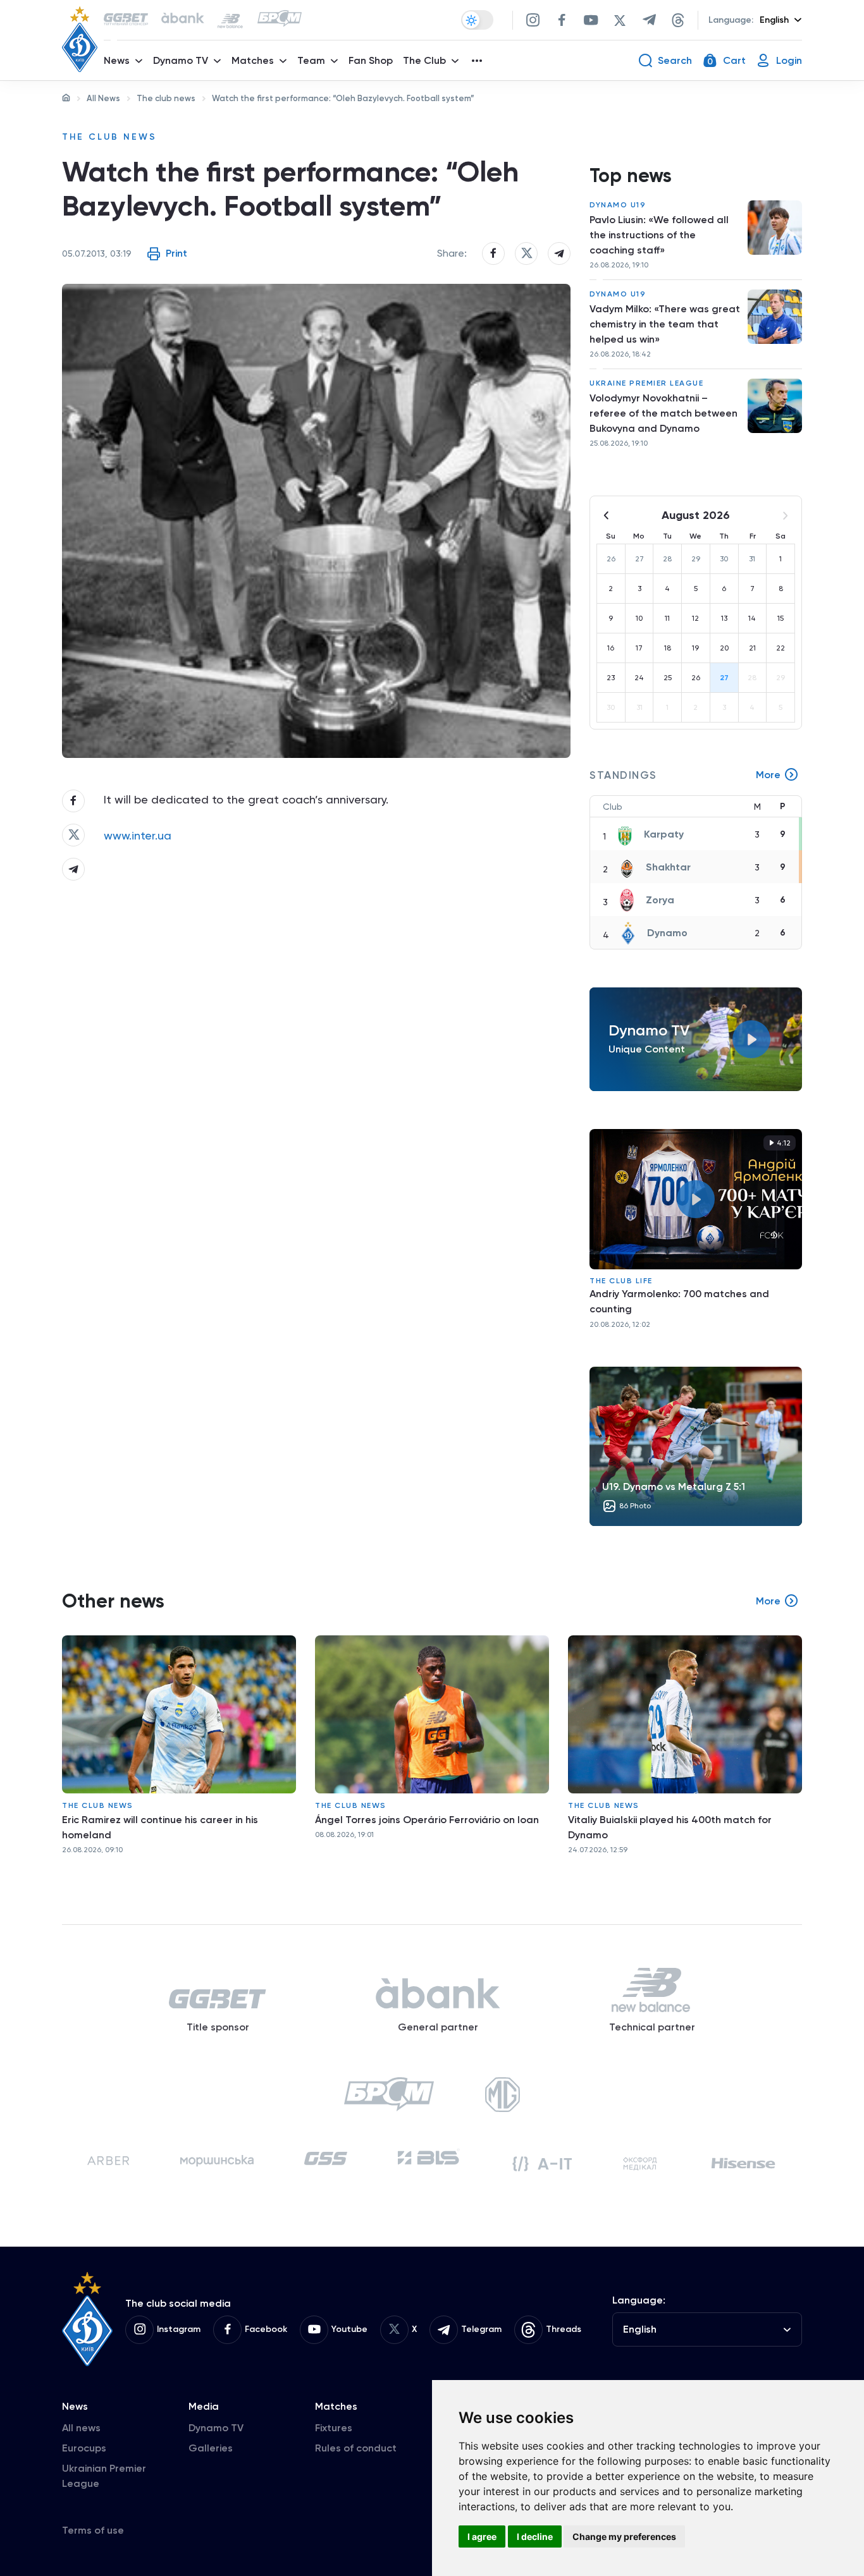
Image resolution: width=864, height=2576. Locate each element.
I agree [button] (482, 2536)
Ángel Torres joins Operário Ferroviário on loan (427, 1820)
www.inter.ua (138, 835)
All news (81, 2428)
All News (103, 98)
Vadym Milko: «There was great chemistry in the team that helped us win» (665, 324)
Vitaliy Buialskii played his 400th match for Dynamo (670, 1827)
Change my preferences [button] (624, 2536)
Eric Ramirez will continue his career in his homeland (160, 1827)
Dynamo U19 (618, 205)
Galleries (211, 2448)
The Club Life (621, 1281)
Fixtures (334, 2428)
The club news (166, 98)
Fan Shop (371, 60)
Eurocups (84, 2448)
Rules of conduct (356, 2448)
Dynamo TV (216, 2428)
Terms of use (93, 2530)
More (768, 775)
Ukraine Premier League (646, 383)
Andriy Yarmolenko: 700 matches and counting (679, 1301)
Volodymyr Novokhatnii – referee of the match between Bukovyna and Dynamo (663, 413)
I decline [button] (535, 2536)
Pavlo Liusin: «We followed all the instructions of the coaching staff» (659, 235)
